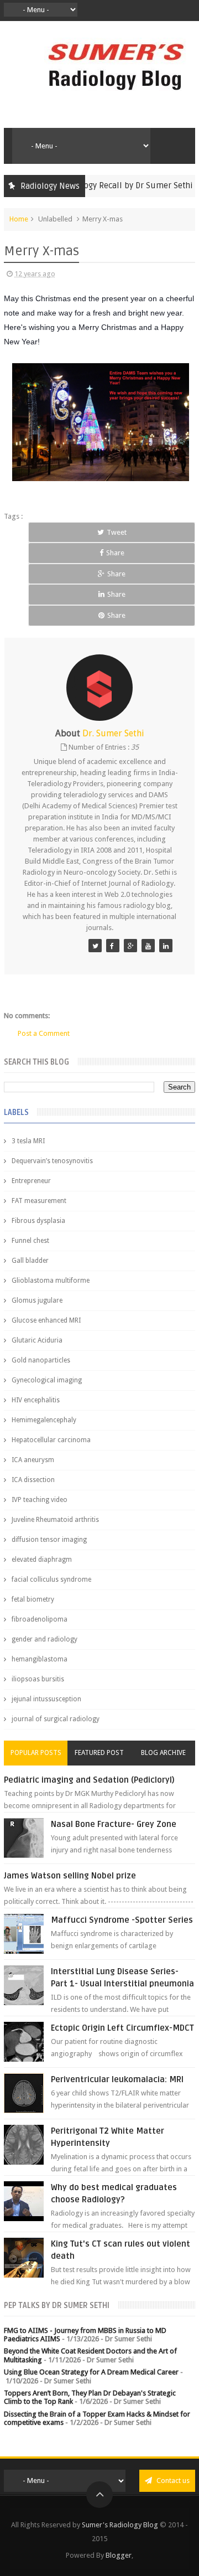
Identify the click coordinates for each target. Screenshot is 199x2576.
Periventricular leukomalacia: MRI (117, 2079)
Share (115, 553)
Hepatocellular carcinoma (51, 1440)
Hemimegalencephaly (44, 1420)
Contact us (172, 2481)
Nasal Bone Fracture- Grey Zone (114, 1824)
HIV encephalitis (36, 1400)
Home (19, 219)
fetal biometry (33, 1599)
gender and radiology (44, 1639)
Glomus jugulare (37, 1300)
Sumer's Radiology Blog (120, 2525)
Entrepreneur (31, 1181)
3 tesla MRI (28, 1141)
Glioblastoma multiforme (51, 1281)
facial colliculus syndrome (51, 1579)
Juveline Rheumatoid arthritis (55, 1520)
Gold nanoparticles (41, 1360)
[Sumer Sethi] (95, 946)
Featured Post (99, 1753)
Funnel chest (30, 1241)
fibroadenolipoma (40, 1619)
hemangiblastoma (40, 1659)
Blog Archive (163, 1753)
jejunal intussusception (46, 1699)
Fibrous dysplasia (38, 1221)
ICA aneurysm (33, 1460)
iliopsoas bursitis (38, 1679)
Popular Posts (36, 1753)
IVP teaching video (40, 1500)
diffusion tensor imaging (49, 1540)
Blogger (119, 2555)
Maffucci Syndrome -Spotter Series (122, 1920)
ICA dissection (33, 1480)
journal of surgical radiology (56, 1719)
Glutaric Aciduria (37, 1340)
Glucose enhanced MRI (46, 1320)
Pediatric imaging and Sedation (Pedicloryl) (89, 1780)
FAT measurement (39, 1201)
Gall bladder (30, 1261)
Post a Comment (44, 1033)
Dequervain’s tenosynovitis (52, 1161)
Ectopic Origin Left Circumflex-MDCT (122, 2028)
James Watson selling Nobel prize (70, 1876)
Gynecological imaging (47, 1380)
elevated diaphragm (42, 1560)
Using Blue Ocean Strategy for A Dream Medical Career (91, 2372)
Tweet (117, 532)
